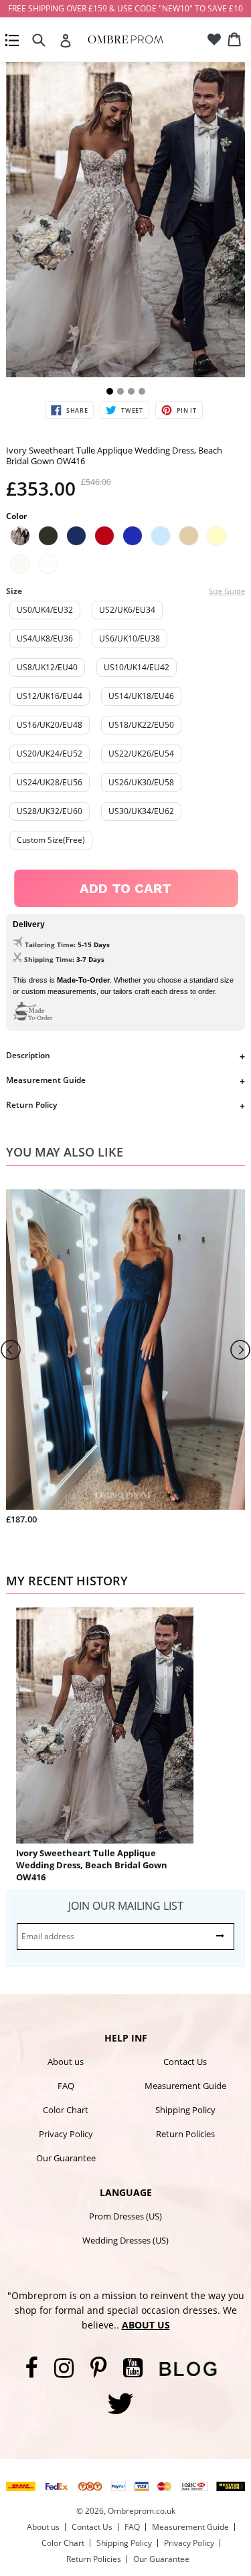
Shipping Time (48, 959)
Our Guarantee (66, 2158)
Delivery (29, 924)
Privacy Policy (66, 2134)
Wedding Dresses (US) (125, 2240)
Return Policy (31, 1105)
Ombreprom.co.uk (142, 2511)
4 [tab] (142, 391)
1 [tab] (110, 391)
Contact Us (185, 2062)
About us (66, 2062)
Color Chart (66, 2110)
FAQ (66, 2086)
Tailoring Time (49, 945)
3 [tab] (131, 391)
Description (28, 1055)
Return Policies (185, 2134)
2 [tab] (120, 391)
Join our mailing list (126, 1906)
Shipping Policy (185, 2110)
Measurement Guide (46, 1080)
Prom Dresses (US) (125, 2216)
